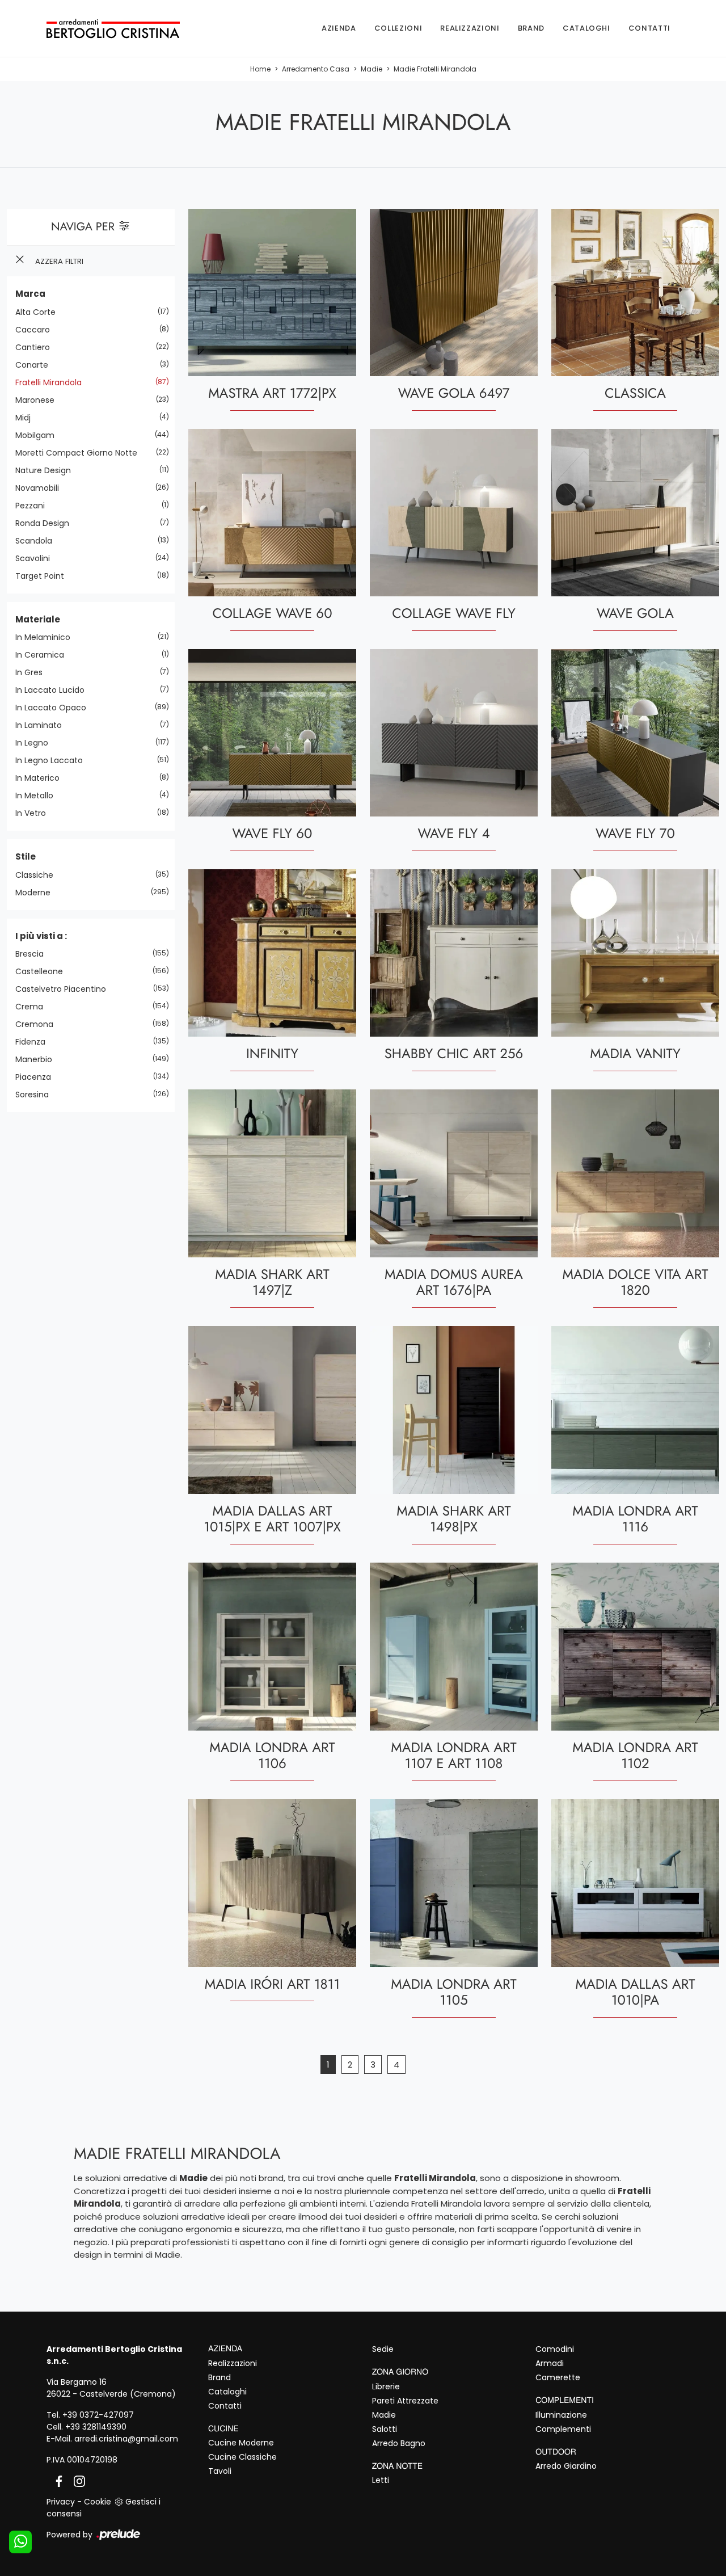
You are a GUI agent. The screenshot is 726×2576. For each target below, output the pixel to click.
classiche (39, 875)
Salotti (385, 2429)
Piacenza (37, 1077)
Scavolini (37, 558)
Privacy (61, 2502)
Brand (531, 28)
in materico (42, 778)
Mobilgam (39, 435)
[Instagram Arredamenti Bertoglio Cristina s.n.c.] (76, 2481)
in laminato (43, 725)
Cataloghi (586, 28)
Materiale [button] (38, 619)
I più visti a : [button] (41, 936)
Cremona (39, 1024)
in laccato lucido (54, 690)
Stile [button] (26, 856)
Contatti (649, 28)
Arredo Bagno (399, 2443)
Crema (33, 1007)
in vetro (35, 813)
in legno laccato (53, 760)
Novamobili (41, 488)
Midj (27, 418)
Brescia (34, 954)
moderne (37, 893)
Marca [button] (30, 294)
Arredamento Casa (316, 69)
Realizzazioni (470, 28)
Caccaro (37, 330)
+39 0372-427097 (98, 2415)
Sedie (383, 2349)
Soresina (36, 1095)
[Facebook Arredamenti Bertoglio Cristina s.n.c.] (57, 2481)
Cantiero (37, 347)
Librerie (386, 2386)
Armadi (550, 2363)
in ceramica (44, 655)
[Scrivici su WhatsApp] (20, 2542)
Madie (372, 69)
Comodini (555, 2349)
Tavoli (220, 2471)
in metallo (39, 795)
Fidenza (35, 1042)
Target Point (44, 576)
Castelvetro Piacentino (65, 989)
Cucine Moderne (241, 2443)
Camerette (558, 2377)
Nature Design (47, 470)
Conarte (36, 365)
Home (260, 69)
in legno (36, 743)
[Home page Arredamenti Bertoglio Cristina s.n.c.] (113, 28)
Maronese (39, 400)
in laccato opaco (55, 708)
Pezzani (34, 506)
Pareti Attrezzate (405, 2401)
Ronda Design (47, 523)
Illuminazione (561, 2415)
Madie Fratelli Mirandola (435, 69)
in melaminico (47, 637)
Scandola (38, 541)
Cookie (98, 2502)
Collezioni (398, 28)
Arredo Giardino (566, 2466)
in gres (33, 672)
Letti (381, 2480)
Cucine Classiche (242, 2457)
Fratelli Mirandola (53, 382)
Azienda (339, 28)
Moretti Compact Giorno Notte (81, 453)
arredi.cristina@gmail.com (126, 2439)
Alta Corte (40, 312)
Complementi (563, 2429)
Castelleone (43, 971)
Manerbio (38, 1059)
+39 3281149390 (96, 2427)
